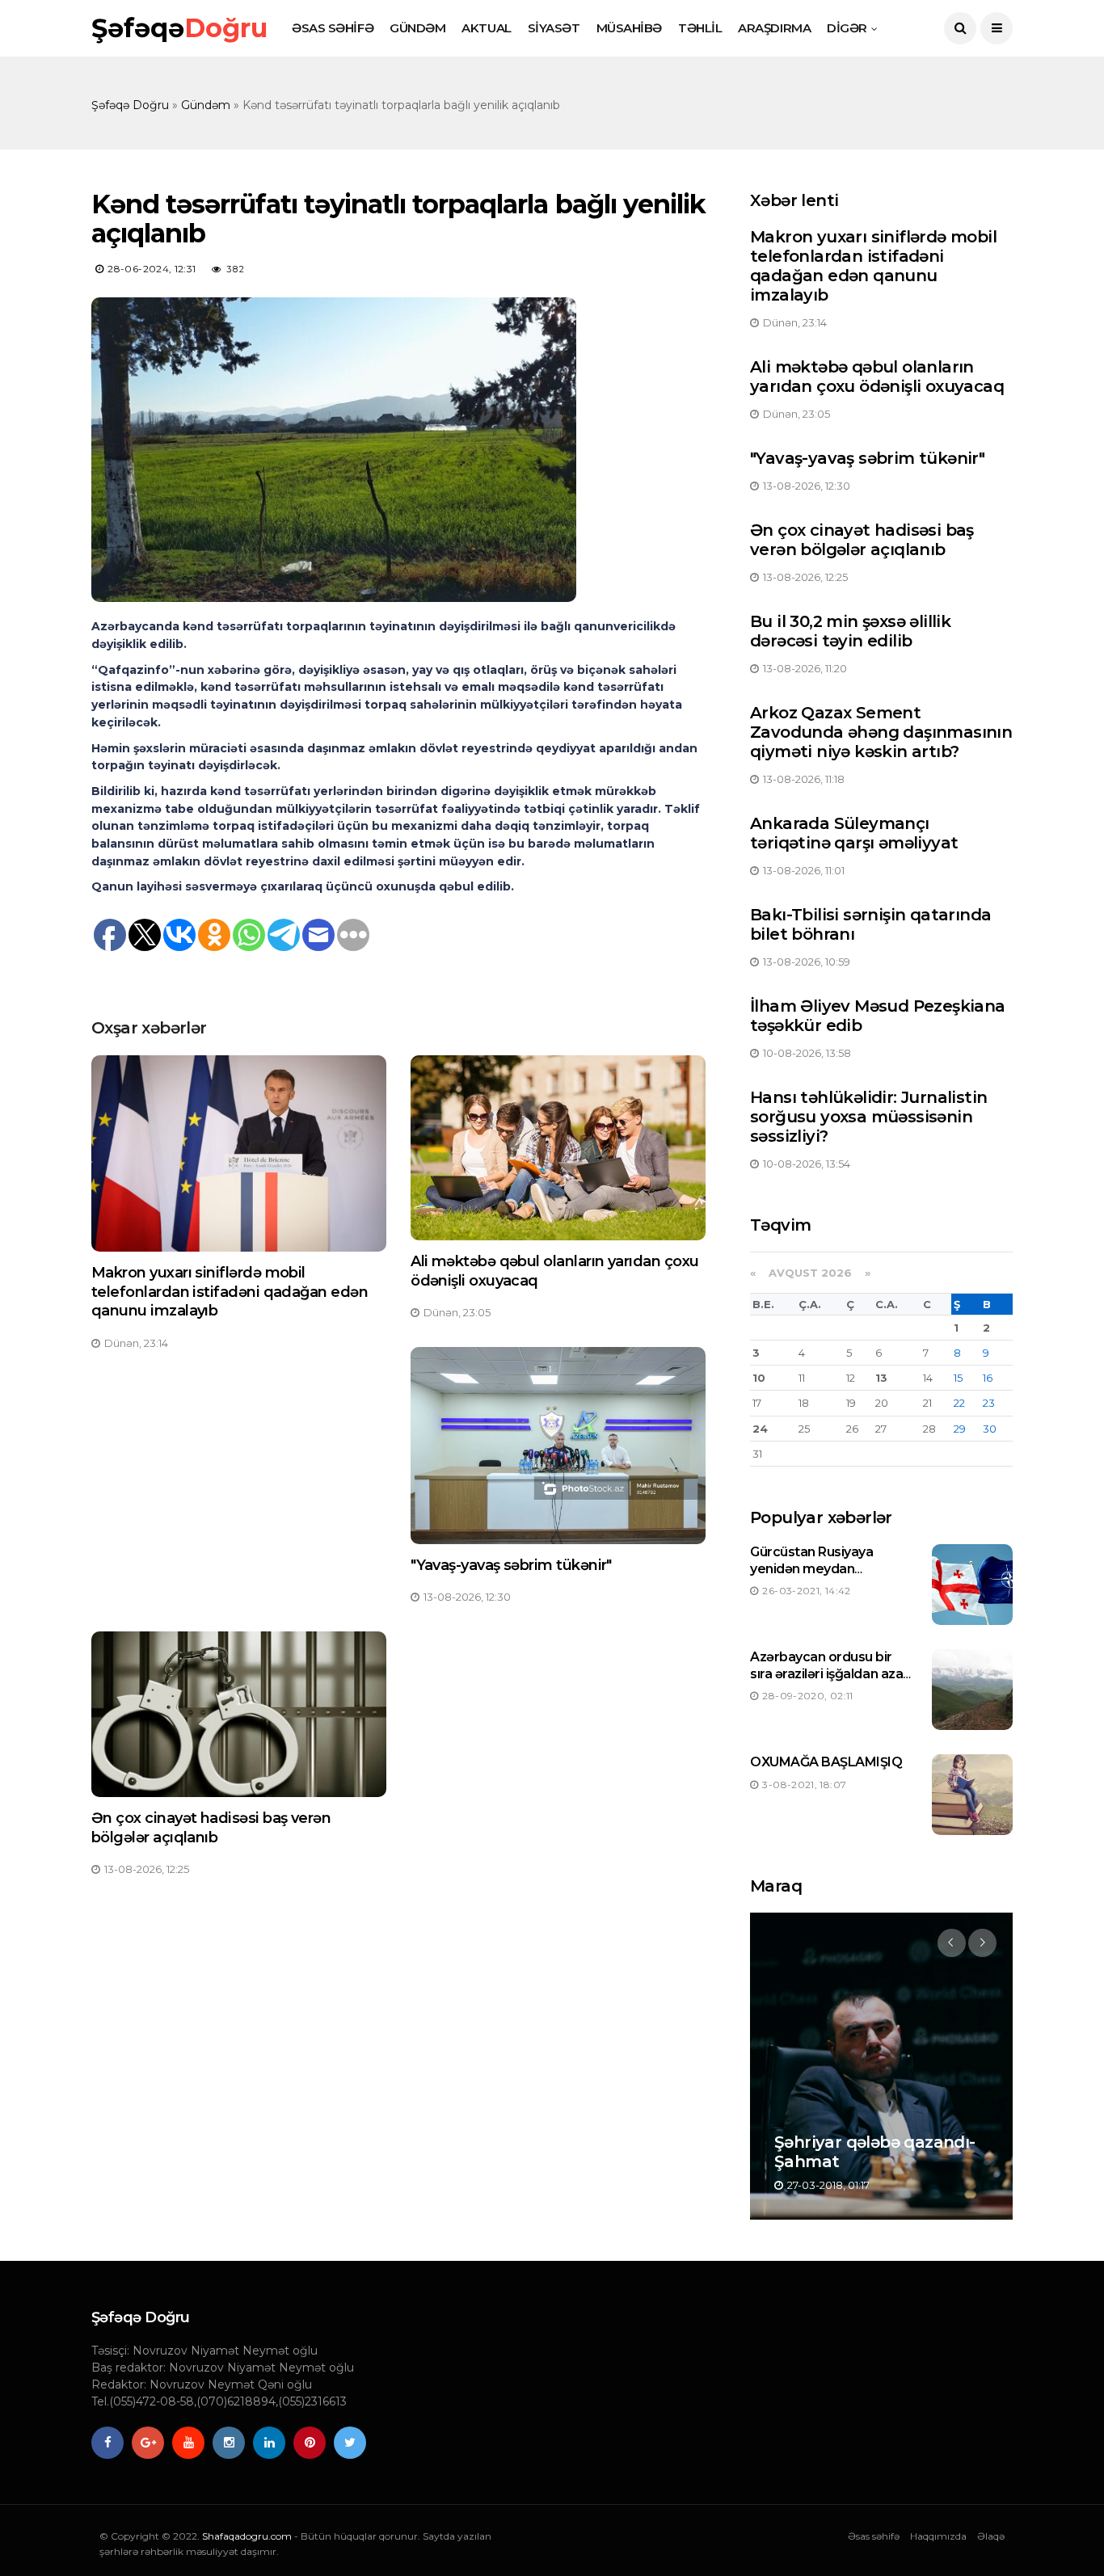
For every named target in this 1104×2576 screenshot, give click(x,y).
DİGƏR (847, 28)
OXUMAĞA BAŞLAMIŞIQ (826, 1762)
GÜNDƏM (417, 28)
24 (760, 1429)
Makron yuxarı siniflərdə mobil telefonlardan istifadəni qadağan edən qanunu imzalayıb (230, 1292)
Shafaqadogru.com (247, 2536)
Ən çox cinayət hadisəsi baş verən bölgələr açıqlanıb (211, 1827)
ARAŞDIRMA (774, 28)
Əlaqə (991, 2536)
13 (881, 1378)
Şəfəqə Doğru (130, 105)
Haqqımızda (938, 2536)
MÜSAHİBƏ (629, 28)
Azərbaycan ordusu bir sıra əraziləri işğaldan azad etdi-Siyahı (831, 1674)
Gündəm (206, 105)
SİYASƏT (554, 28)
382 (236, 269)
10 (759, 1378)
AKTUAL (486, 28)
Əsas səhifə (874, 2536)
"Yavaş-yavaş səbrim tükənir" (511, 1565)
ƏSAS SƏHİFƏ (333, 28)
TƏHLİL (700, 28)
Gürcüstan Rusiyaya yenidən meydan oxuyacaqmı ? (811, 1569)
